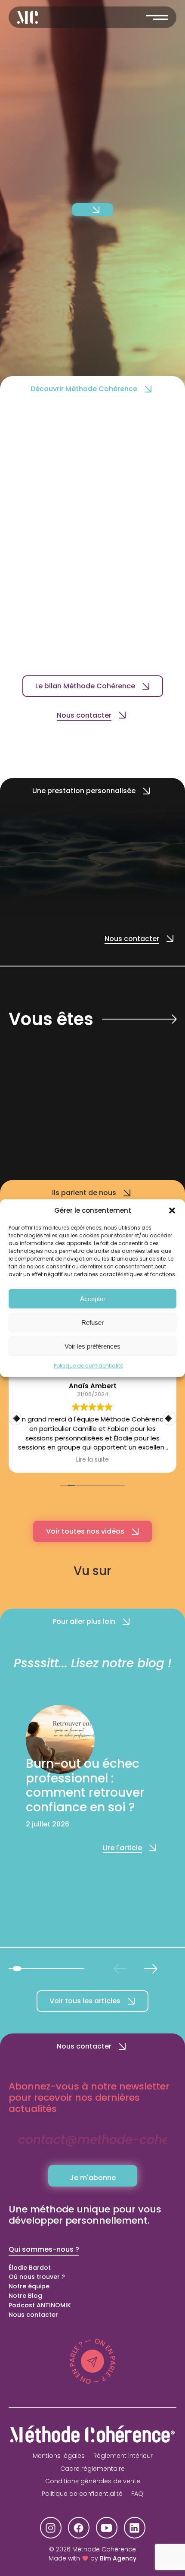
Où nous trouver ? (37, 2277)
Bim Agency (118, 2558)
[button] (172, 1211)
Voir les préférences (92, 1346)
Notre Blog (25, 2296)
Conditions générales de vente (93, 2481)
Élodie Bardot (30, 2268)
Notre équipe (29, 2286)
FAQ (137, 2494)
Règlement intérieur (123, 2456)
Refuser (92, 1322)
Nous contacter (33, 2315)
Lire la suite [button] (92, 1460)
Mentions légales (59, 2456)
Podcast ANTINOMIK (40, 2305)
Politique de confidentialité (88, 1366)
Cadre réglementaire (92, 2469)
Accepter (93, 1298)
